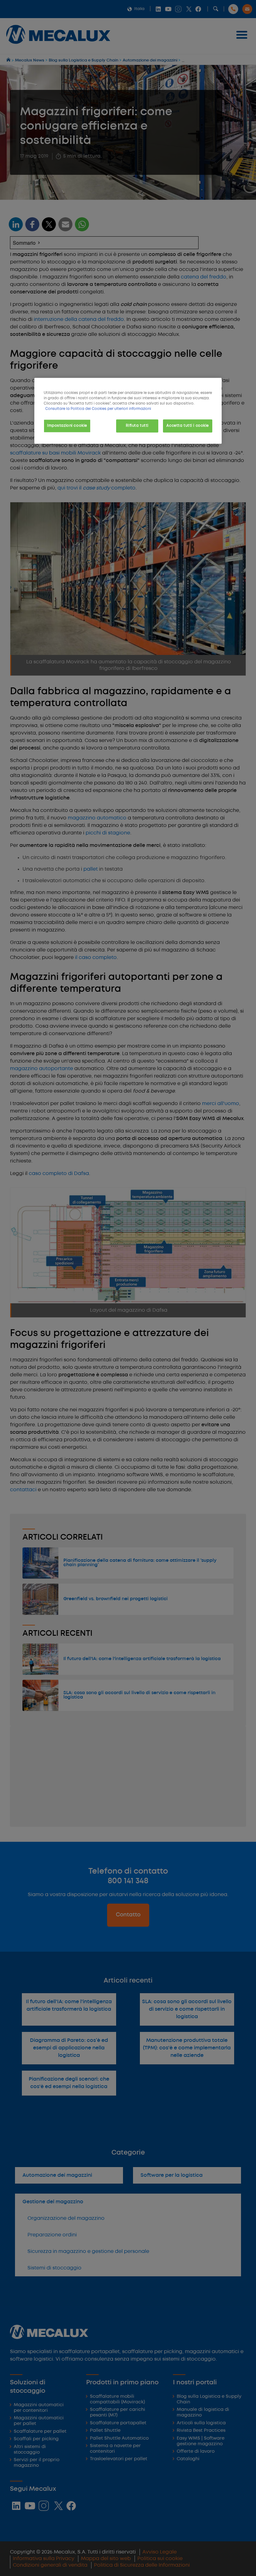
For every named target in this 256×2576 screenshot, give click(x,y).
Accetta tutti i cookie (188, 426)
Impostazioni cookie (67, 426)
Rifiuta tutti (137, 426)
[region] (128, 411)
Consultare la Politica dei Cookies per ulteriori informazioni (98, 409)
